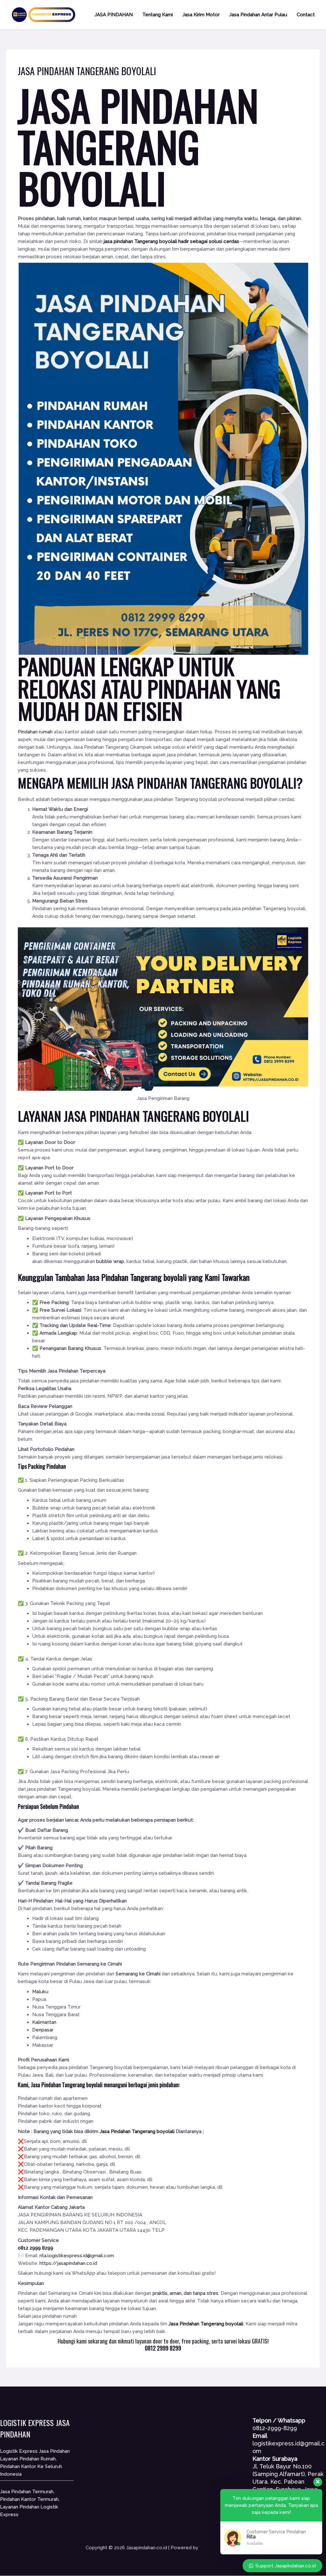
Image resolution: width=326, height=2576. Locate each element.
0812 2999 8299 (35, 2248)
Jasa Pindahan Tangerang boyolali (138, 1277)
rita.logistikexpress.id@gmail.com (77, 2256)
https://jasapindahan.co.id (68, 2263)
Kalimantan (44, 2022)
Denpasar (43, 2030)
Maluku (40, 1992)
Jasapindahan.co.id (220, 2548)
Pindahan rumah (35, 732)
